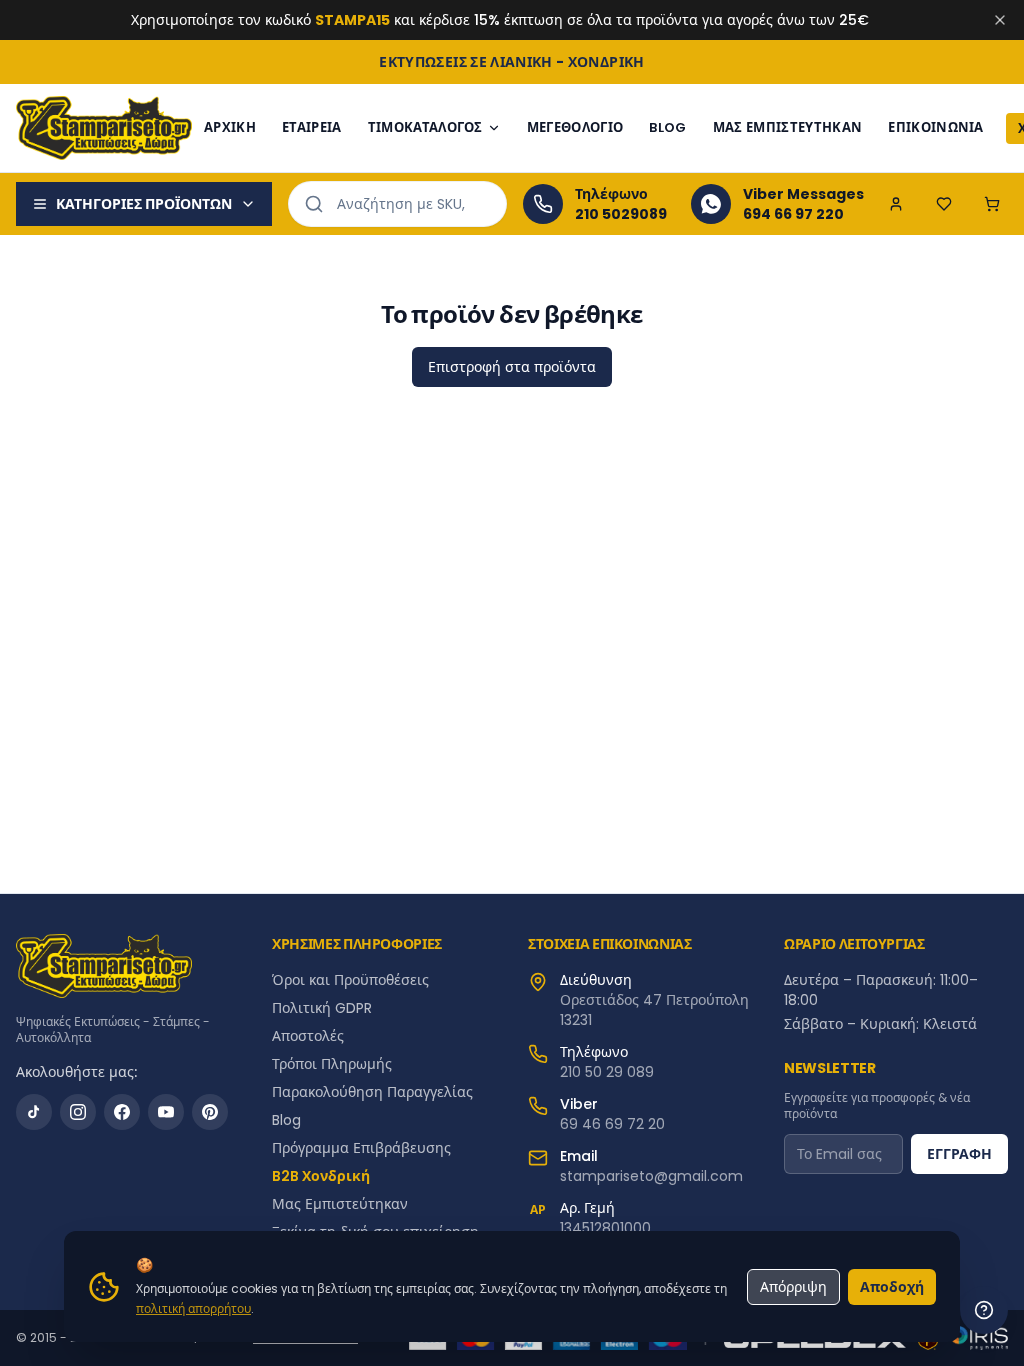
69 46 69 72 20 (612, 1124)
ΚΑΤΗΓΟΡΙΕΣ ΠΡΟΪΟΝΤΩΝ (144, 204)
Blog (286, 1120)
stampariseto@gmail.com (651, 1176)
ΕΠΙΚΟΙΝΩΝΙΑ (936, 127)
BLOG (667, 127)
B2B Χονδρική (321, 1176)
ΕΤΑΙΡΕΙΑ (312, 127)
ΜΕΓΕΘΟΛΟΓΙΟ (575, 127)
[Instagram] (78, 1112)
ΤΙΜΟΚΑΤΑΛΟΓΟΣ (425, 127)
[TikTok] (34, 1112)
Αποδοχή (892, 1287)
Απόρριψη (793, 1287)
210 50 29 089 (607, 1072)
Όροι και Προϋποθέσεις (350, 980)
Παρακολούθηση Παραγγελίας (372, 1092)
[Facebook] (122, 1112)
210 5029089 (621, 214)
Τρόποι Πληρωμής (332, 1064)
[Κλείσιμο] (1000, 20)
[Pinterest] (210, 1112)
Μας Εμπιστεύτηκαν (788, 127)
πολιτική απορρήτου (193, 1308)
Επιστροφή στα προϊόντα (512, 367)
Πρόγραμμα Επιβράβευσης (361, 1148)
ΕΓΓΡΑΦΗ (959, 1154)
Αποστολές (308, 1036)
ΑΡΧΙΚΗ (230, 127)
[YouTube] (166, 1112)
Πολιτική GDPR (322, 1008)
